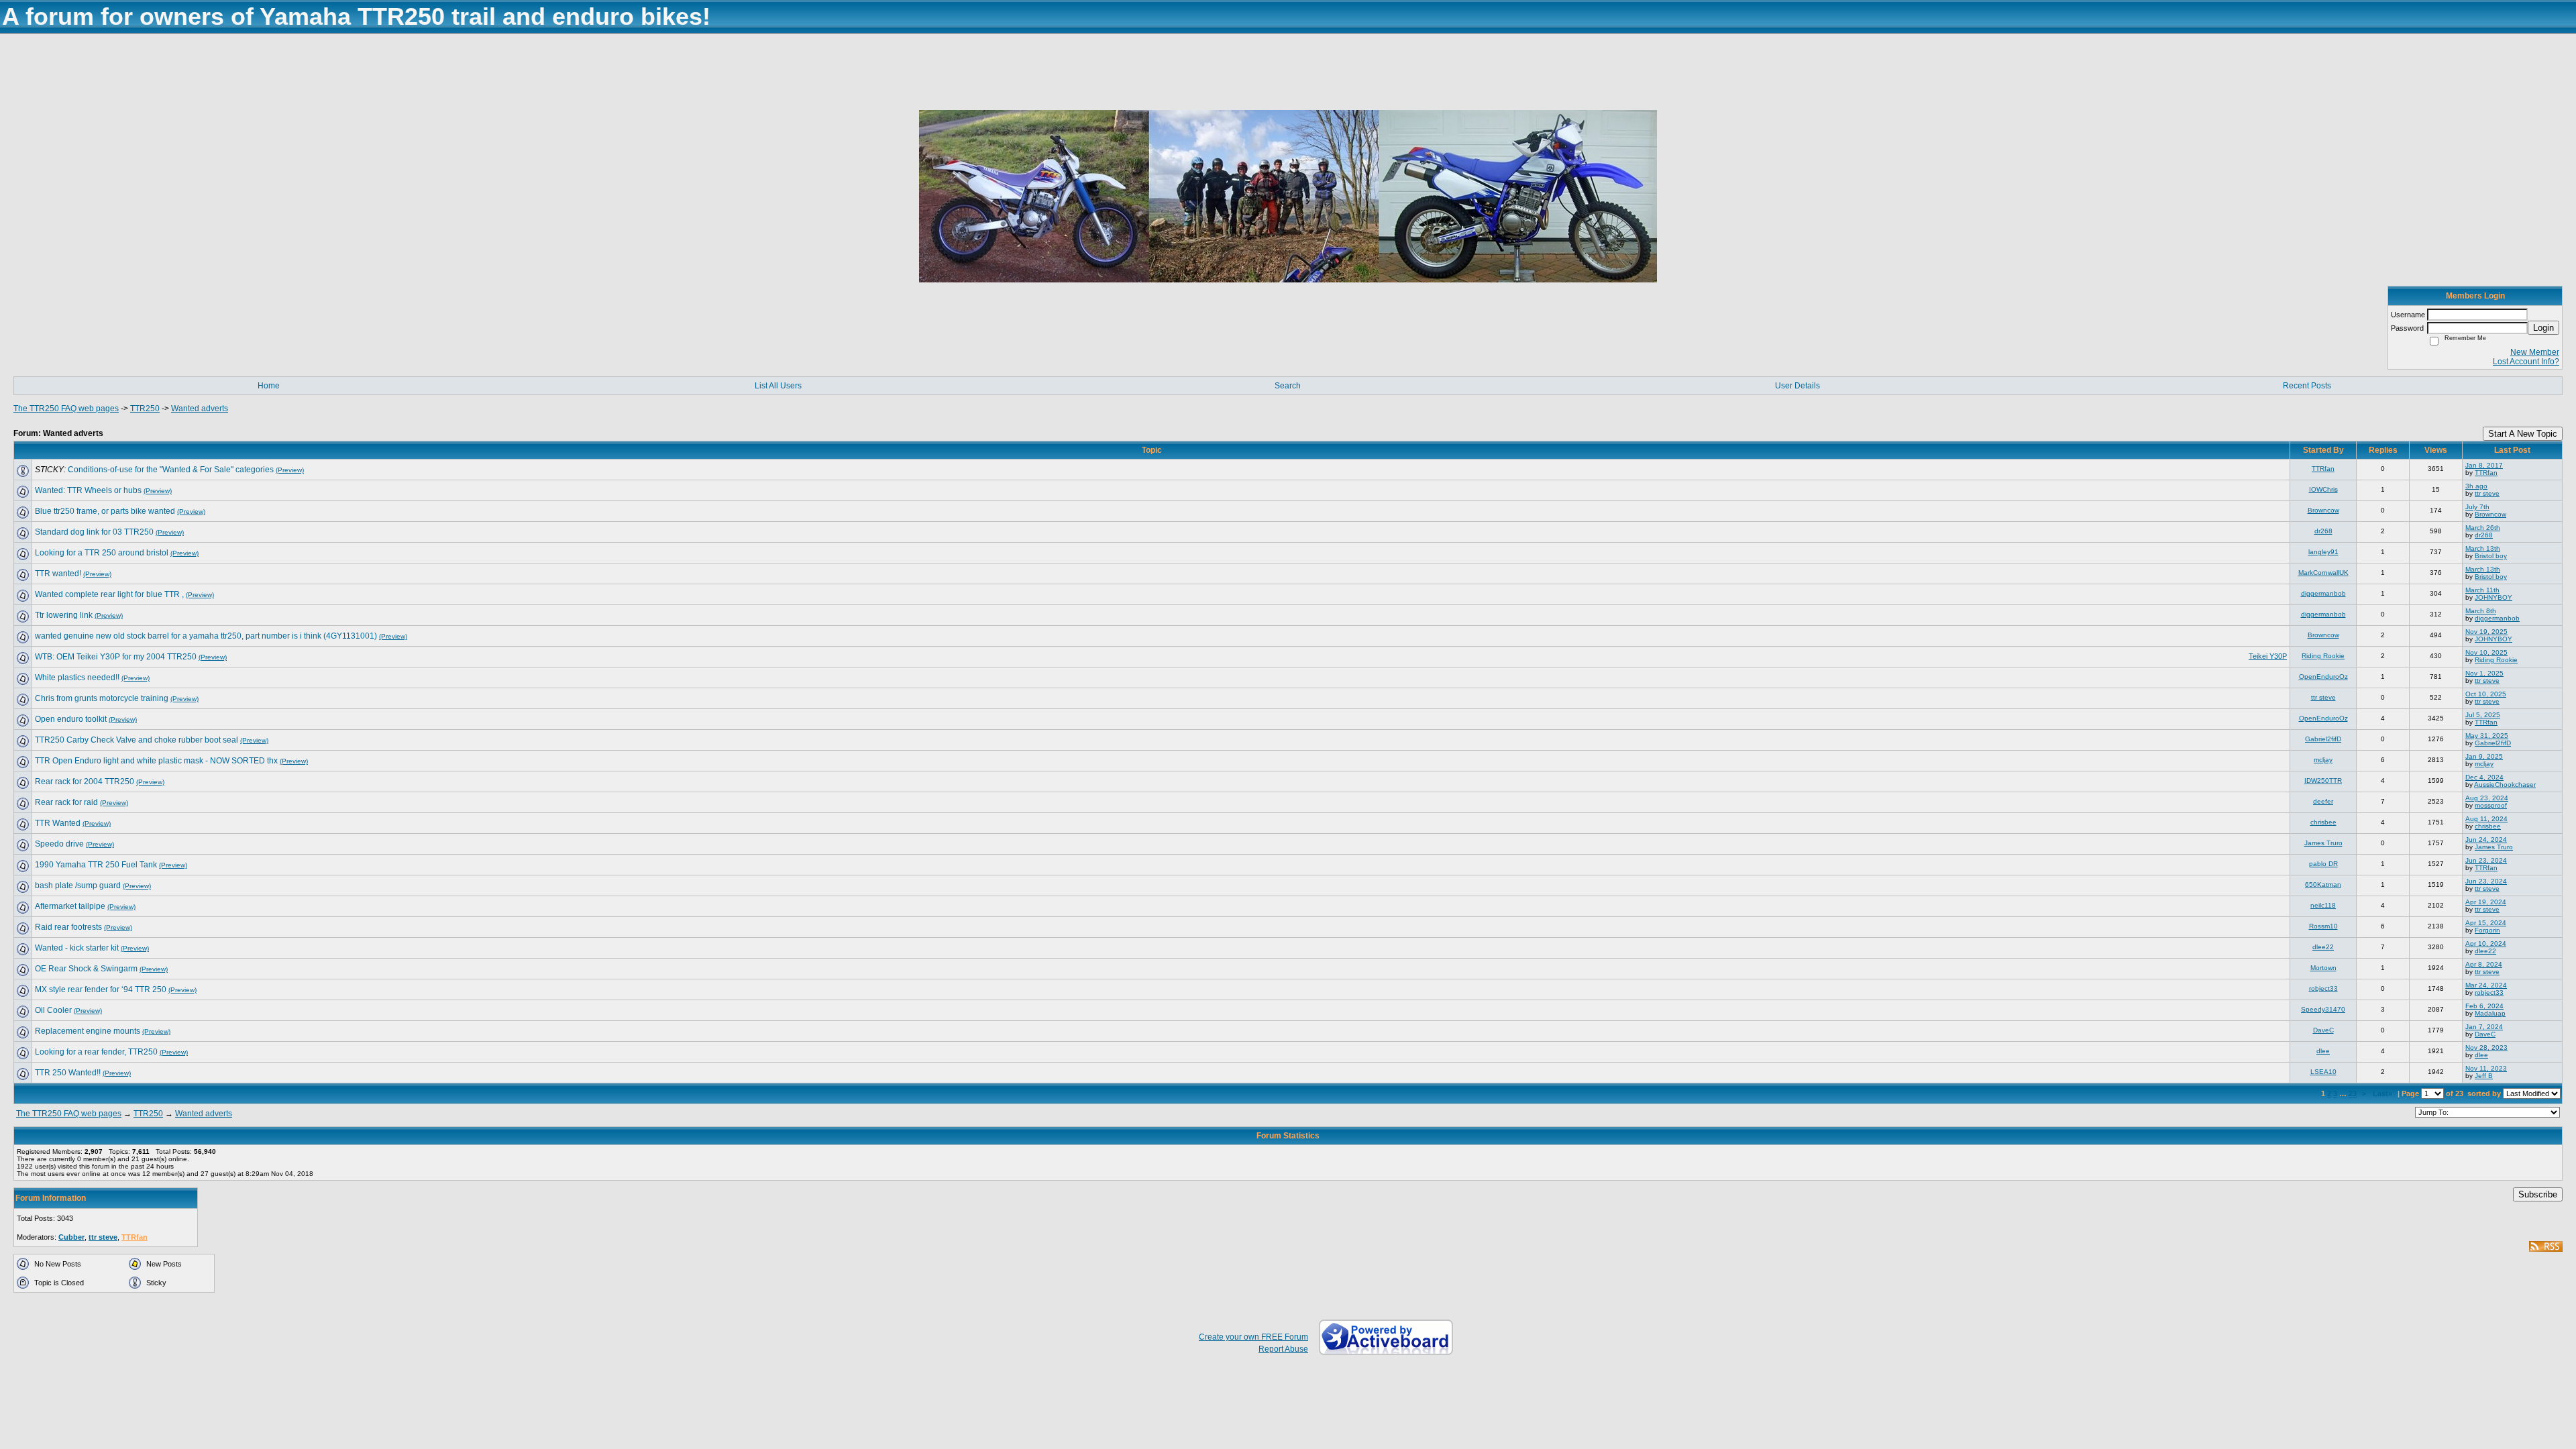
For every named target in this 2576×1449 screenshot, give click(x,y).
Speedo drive (59, 844)
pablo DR (2323, 864)
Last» (2383, 1093)
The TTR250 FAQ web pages (66, 409)
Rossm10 (2323, 926)
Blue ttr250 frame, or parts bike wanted (105, 511)
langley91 (2323, 552)
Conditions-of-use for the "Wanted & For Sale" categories (171, 470)
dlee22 (2323, 947)
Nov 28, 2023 (2486, 1048)
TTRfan (2323, 469)
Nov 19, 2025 (2486, 632)
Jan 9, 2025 (2484, 756)
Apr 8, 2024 (2484, 964)
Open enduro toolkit (71, 719)
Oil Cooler (53, 1010)
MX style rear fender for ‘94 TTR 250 (101, 989)
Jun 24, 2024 (2486, 840)
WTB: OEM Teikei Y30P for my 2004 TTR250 (116, 657)
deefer (2323, 801)
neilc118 (2323, 905)
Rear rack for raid (66, 802)
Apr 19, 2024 (2486, 902)
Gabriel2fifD (2323, 739)
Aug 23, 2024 (2487, 798)
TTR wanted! (58, 574)
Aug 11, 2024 (2486, 819)
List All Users (778, 386)
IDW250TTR (2323, 781)
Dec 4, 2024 (2484, 777)
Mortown (2323, 968)
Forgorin (2487, 930)
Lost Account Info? (2526, 362)
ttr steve (2487, 493)
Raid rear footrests (68, 927)
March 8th (2481, 611)
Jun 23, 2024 (2486, 860)
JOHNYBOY (2493, 597)
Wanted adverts (200, 409)
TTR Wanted (58, 823)
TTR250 (145, 409)
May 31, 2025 (2487, 736)
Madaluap (2490, 1013)
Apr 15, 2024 (2486, 923)
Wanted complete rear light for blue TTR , (109, 594)
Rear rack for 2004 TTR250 (85, 782)
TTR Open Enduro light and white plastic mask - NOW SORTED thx (156, 761)
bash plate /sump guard (78, 885)
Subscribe (2538, 1194)
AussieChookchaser (2505, 785)
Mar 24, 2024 (2486, 985)
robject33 (2323, 988)
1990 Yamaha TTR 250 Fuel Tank (96, 865)
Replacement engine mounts (88, 1031)
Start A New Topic (2523, 434)
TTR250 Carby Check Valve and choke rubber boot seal (137, 740)
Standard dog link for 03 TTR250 (94, 532)
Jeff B (2484, 1076)
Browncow (2323, 510)
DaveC (2323, 1030)
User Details (1797, 386)
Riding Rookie (2323, 656)
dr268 (2323, 531)
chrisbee (2323, 822)
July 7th (2477, 507)
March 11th (2482, 590)
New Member (2535, 352)
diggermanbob (2323, 593)
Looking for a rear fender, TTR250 (96, 1052)
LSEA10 (2323, 1072)
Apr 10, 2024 (2486, 944)
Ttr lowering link (64, 615)
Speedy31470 (2323, 1009)
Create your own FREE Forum (1253, 1337)
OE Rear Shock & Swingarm (86, 969)
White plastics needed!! (77, 678)
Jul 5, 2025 (2483, 715)
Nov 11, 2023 (2486, 1068)
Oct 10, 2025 (2486, 694)
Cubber (71, 1237)
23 (2353, 1093)
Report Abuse (1283, 1349)
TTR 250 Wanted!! (68, 1073)
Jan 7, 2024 (2484, 1027)
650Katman (2323, 884)
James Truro (2323, 843)
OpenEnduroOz (2323, 677)
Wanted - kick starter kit (77, 948)
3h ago (2476, 486)
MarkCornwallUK (2323, 573)
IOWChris (2323, 489)
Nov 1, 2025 (2484, 673)
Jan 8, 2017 (2484, 465)
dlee (2323, 1051)
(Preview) (290, 470)
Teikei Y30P (2268, 656)
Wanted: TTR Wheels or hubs (88, 490)
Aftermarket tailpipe (70, 906)
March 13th (2483, 548)
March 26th (2483, 528)
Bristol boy (2491, 556)
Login (2543, 328)
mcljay (2323, 760)
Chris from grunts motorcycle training (102, 698)
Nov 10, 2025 (2486, 652)
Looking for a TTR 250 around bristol (102, 553)
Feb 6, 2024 (2484, 1006)
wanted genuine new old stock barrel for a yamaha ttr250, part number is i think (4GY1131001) (206, 636)
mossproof (2491, 805)
